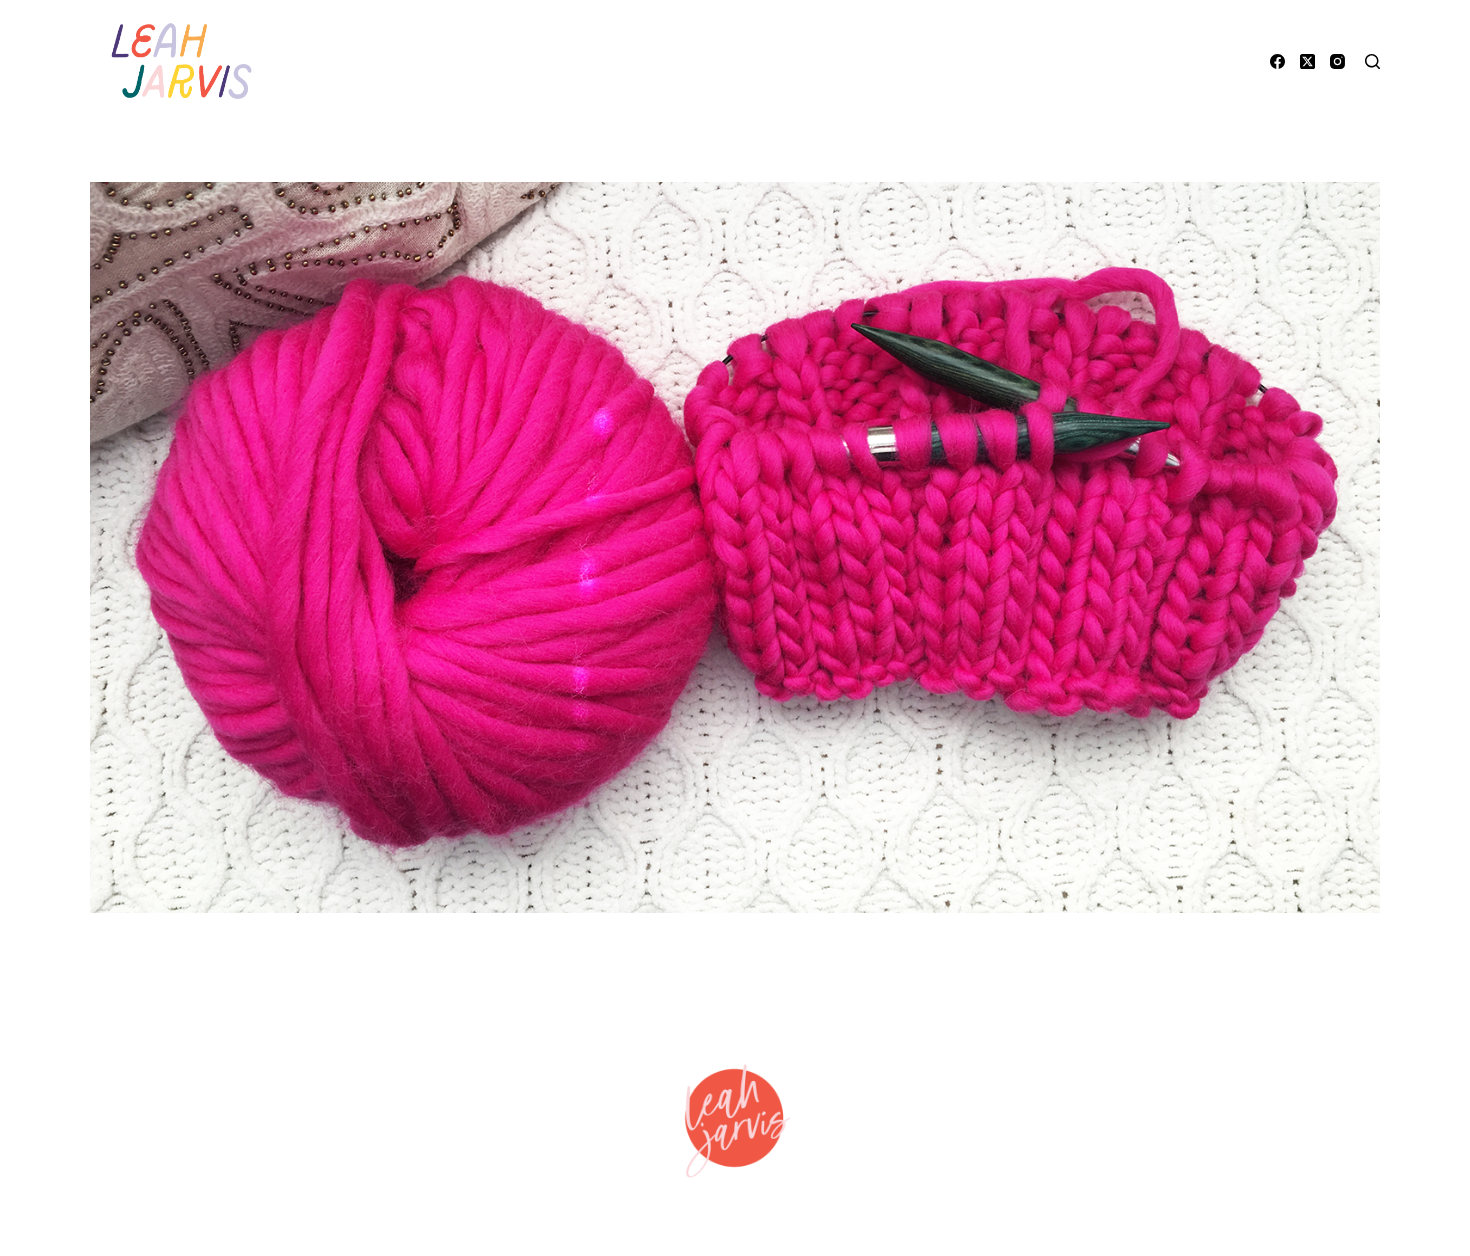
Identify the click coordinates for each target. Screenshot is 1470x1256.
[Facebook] (1277, 61)
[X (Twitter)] (1307, 61)
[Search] (1372, 61)
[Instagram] (1337, 61)
